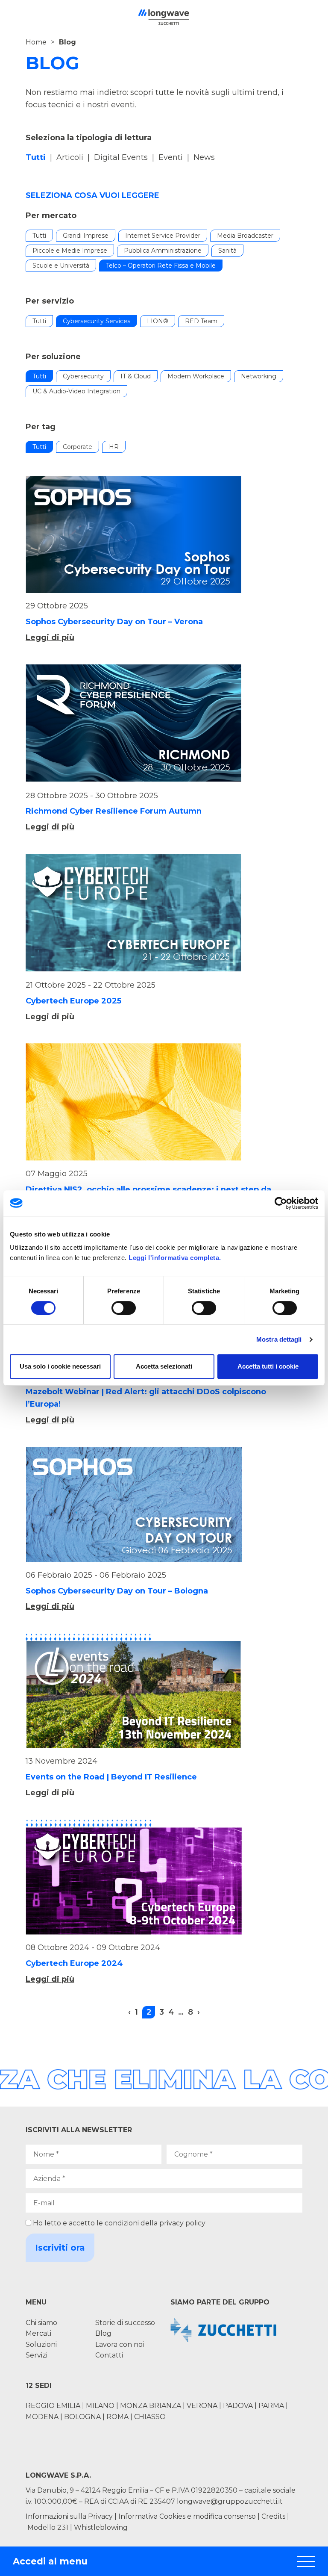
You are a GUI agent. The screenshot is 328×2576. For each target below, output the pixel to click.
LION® (158, 321)
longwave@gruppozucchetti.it (230, 2501)
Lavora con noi (120, 2344)
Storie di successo (125, 2323)
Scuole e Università (61, 266)
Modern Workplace (196, 376)
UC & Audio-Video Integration (76, 391)
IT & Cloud (136, 376)
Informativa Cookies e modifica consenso (187, 2516)
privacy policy (182, 2223)
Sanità (227, 251)
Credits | (275, 2516)
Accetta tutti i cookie (268, 1366)
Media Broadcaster (245, 236)
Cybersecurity (83, 376)
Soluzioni (41, 2344)
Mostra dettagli (279, 1339)
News (204, 157)
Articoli (70, 157)
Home (36, 42)
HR (114, 447)
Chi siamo (41, 2323)
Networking (259, 376)
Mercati (38, 2333)
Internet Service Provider (163, 236)
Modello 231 (49, 2527)
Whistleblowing (101, 2527)
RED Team (201, 321)
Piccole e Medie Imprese (70, 251)
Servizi (37, 2355)
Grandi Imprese (86, 236)
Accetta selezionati (164, 1366)
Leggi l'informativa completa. (175, 1258)
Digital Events (121, 157)
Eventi (171, 157)
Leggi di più (50, 637)
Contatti (109, 2355)
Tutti (39, 236)
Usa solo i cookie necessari (60, 1366)
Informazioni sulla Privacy (69, 2516)
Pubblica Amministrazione (163, 251)
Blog (103, 2333)
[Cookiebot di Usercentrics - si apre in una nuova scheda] (281, 1203)
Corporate (78, 447)
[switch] (124, 1308)
